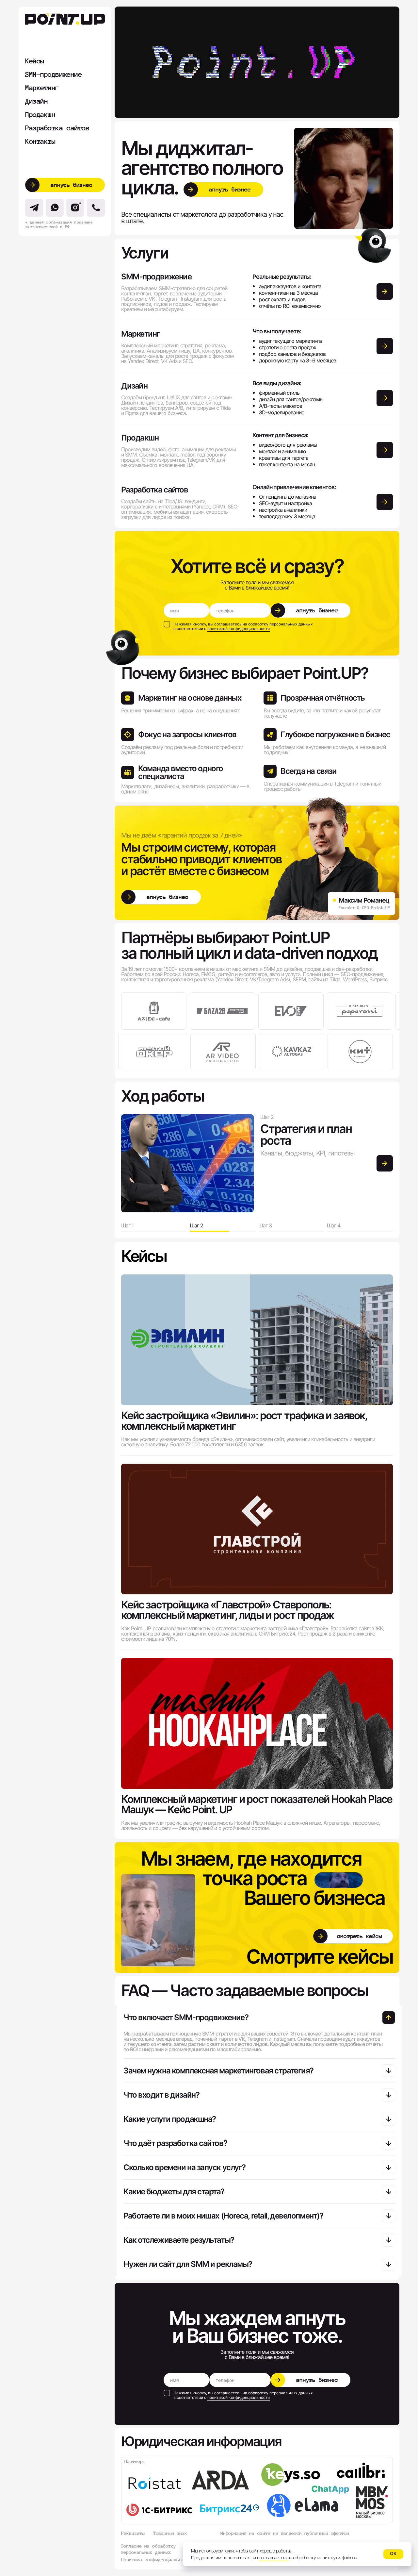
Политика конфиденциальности (157, 2560)
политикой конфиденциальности (239, 629)
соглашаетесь (274, 2558)
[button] (65, 185)
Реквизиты (133, 2533)
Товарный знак (170, 2533)
